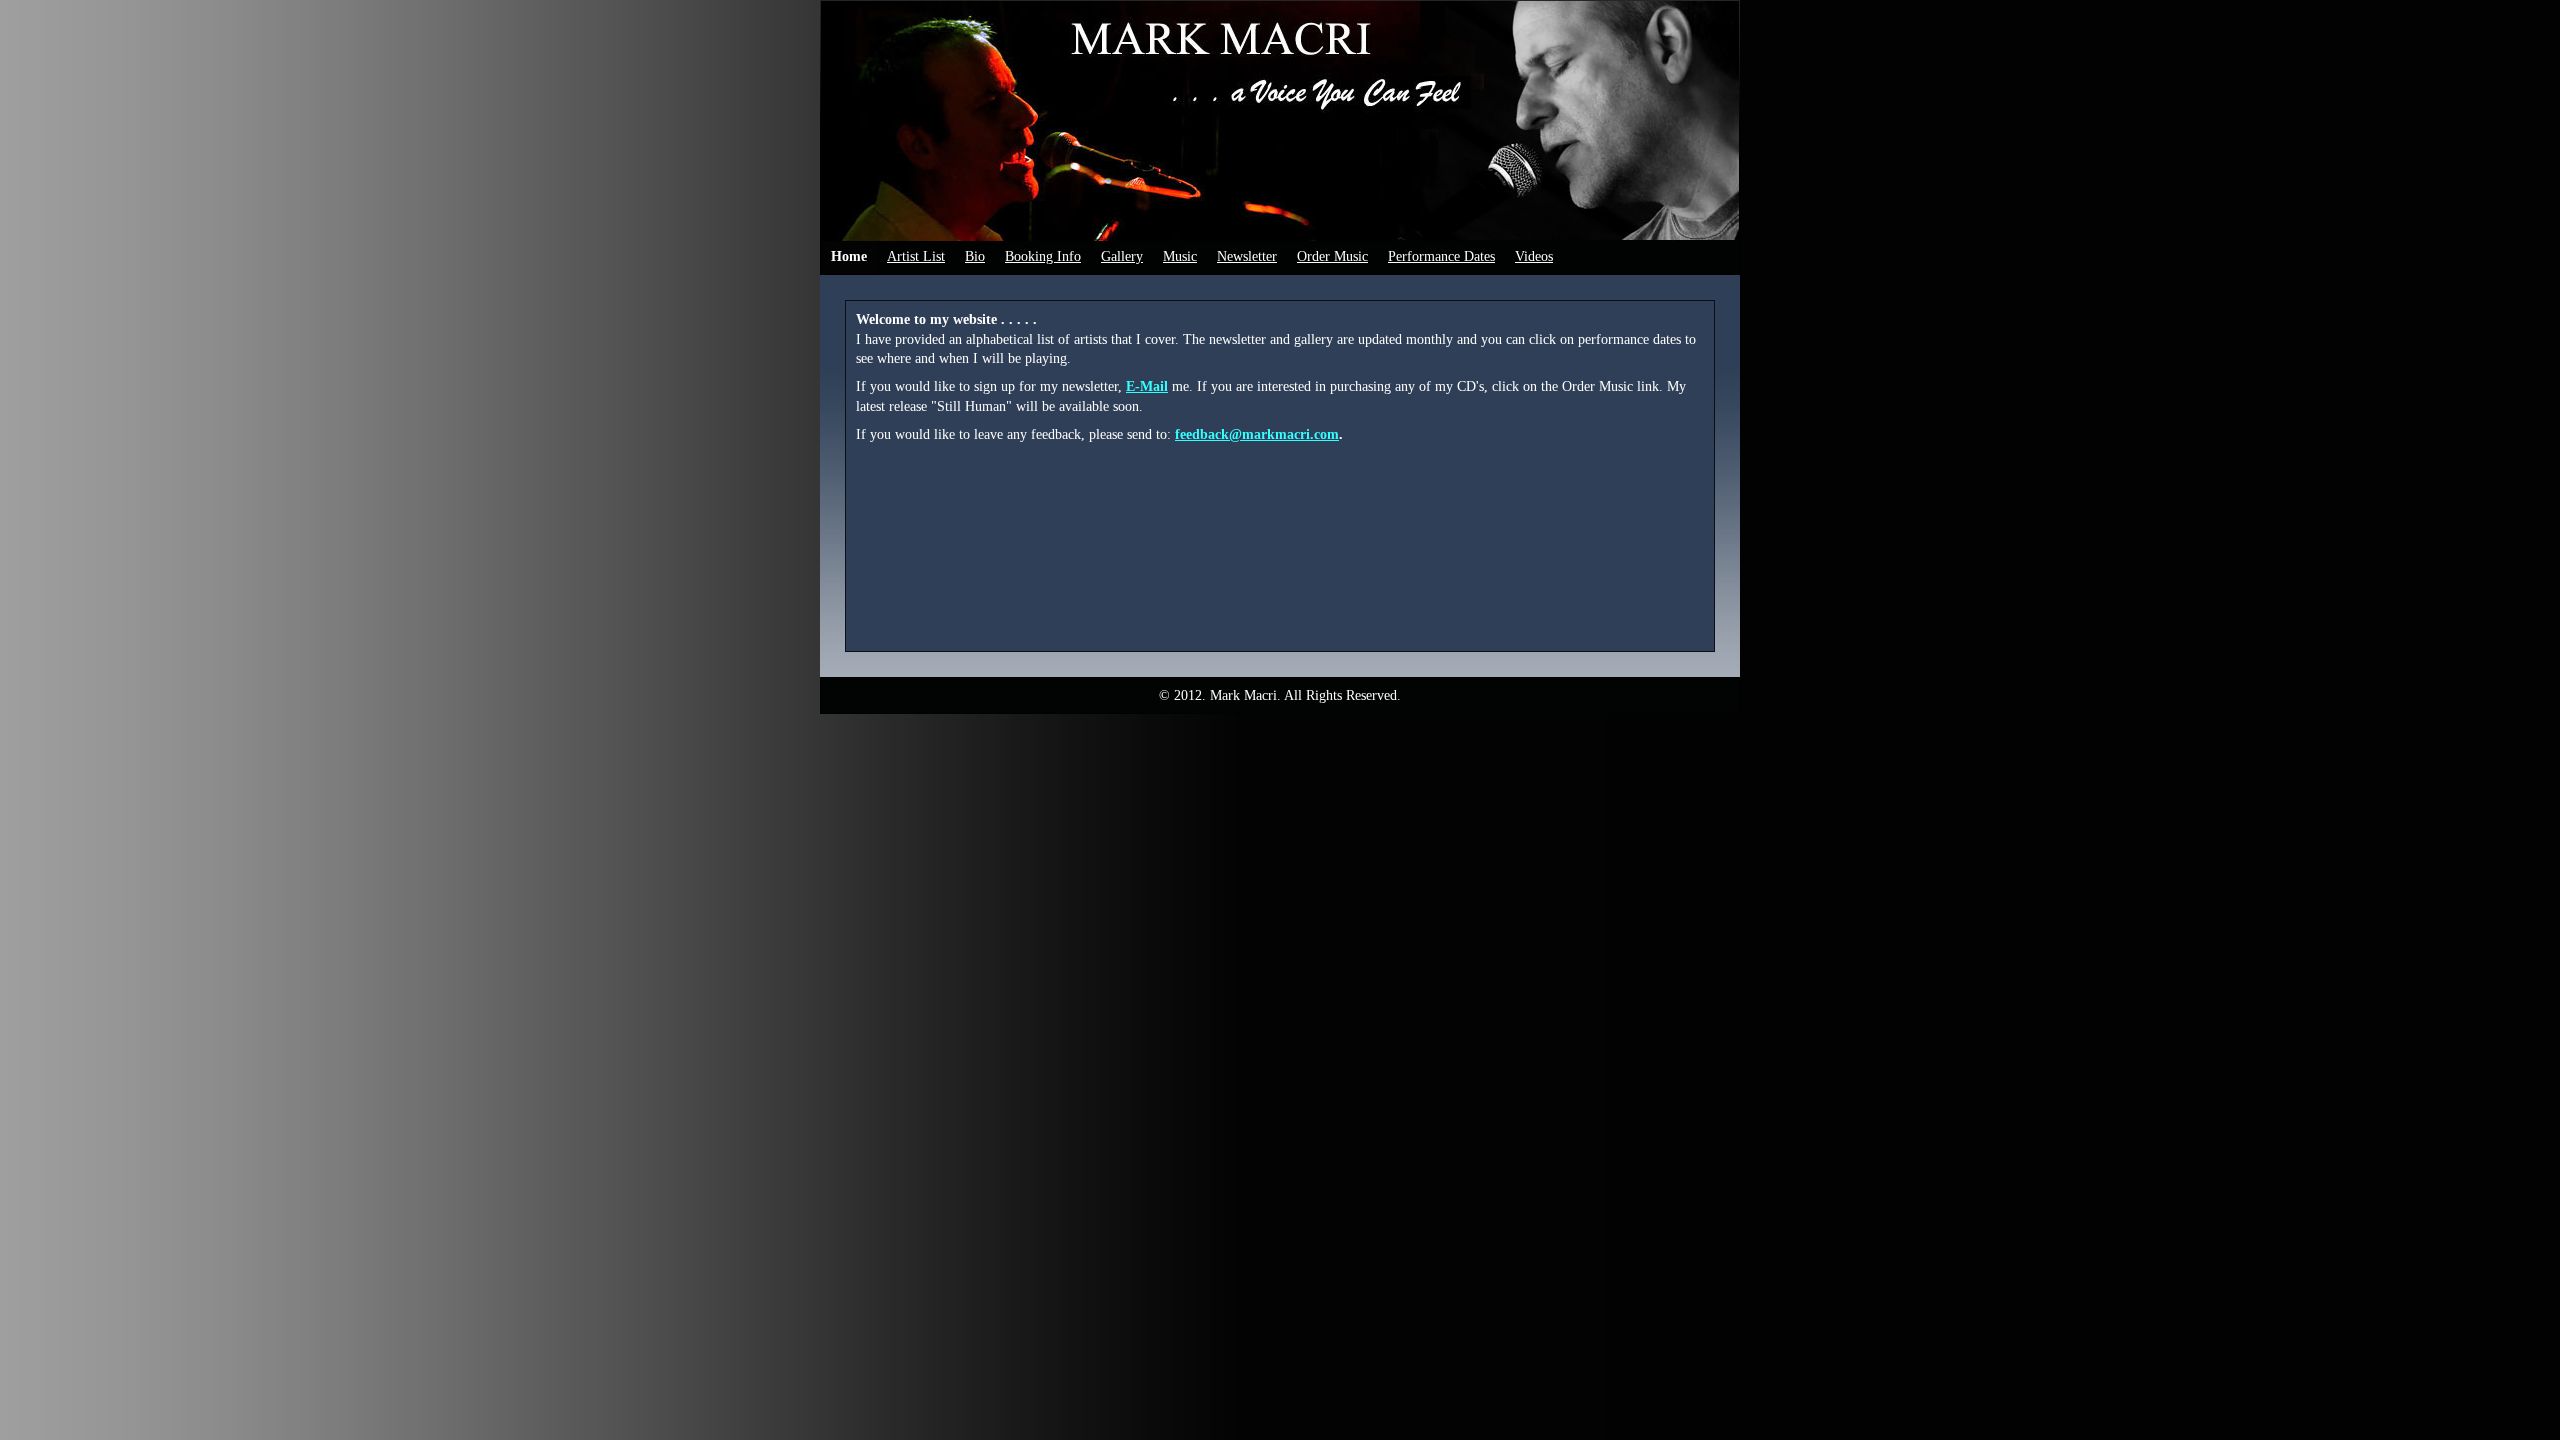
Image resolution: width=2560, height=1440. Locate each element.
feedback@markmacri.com (1257, 434)
